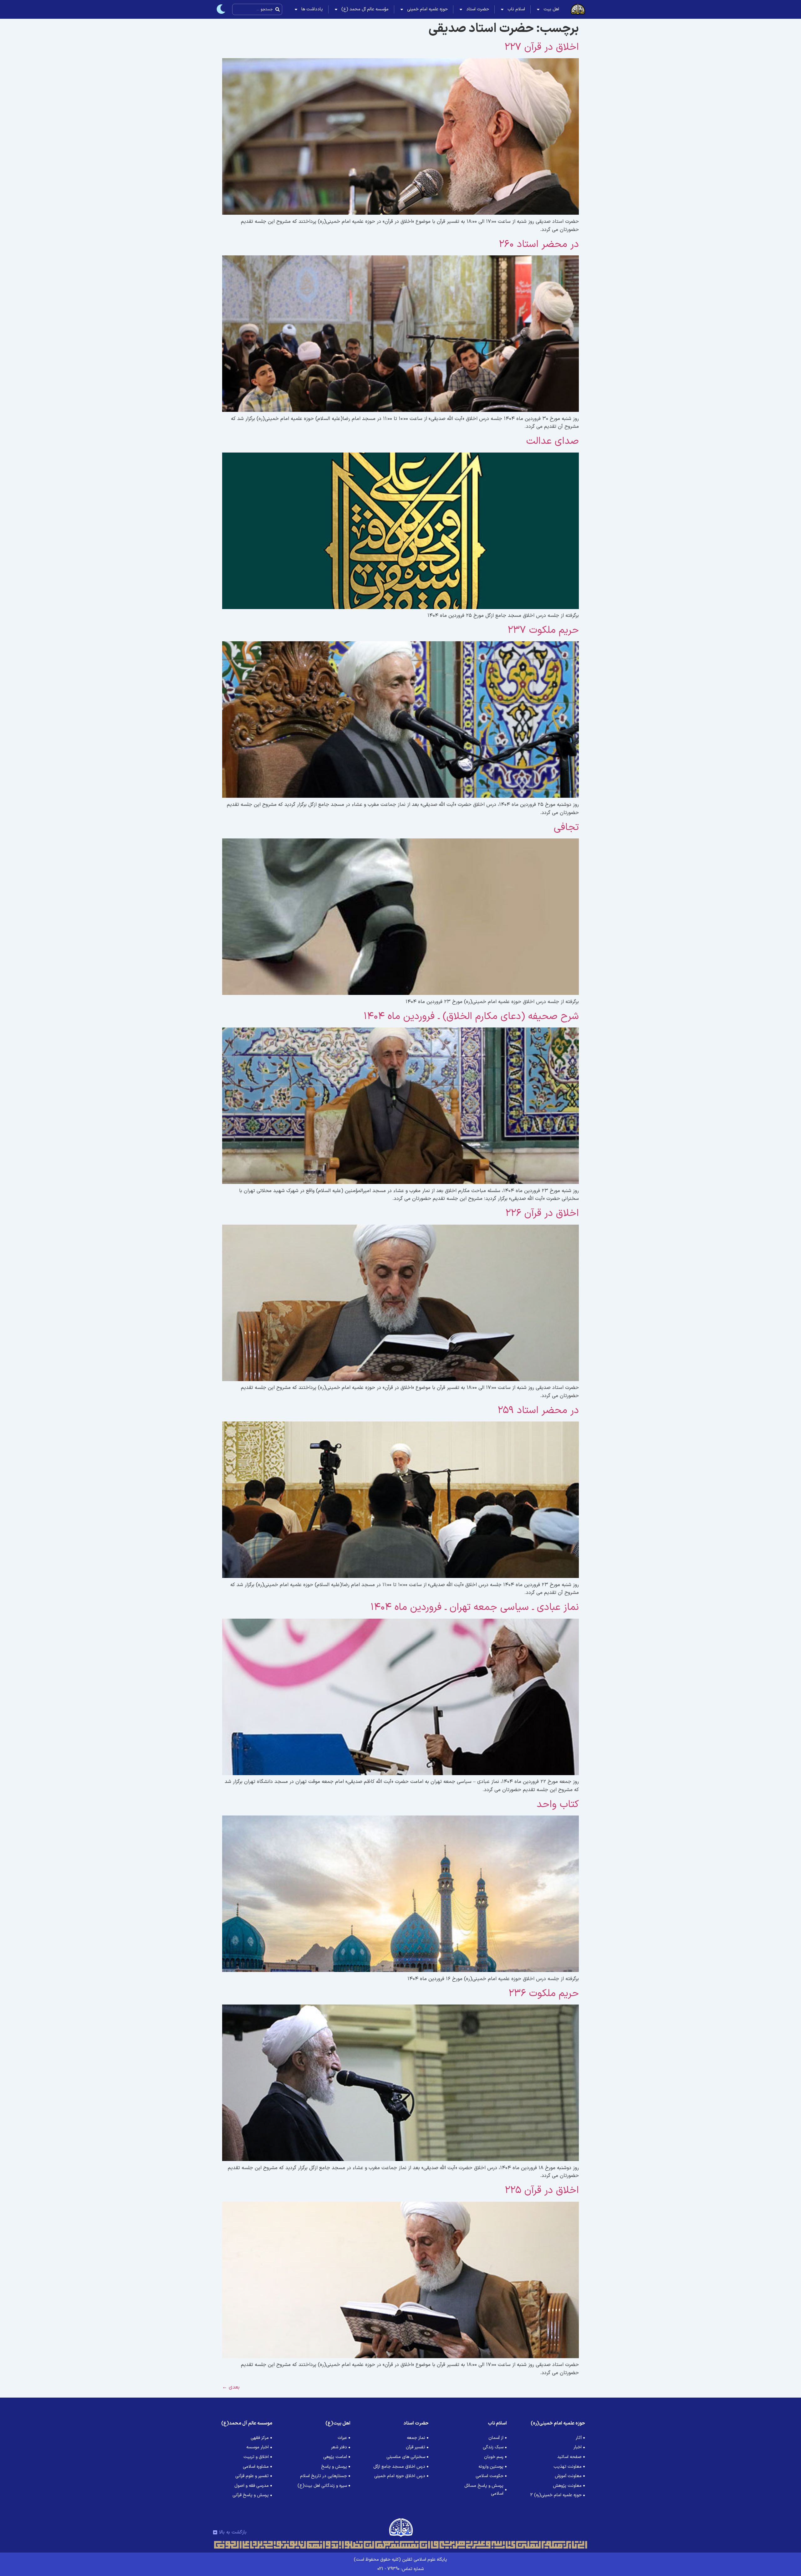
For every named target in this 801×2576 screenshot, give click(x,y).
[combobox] (257, 9)
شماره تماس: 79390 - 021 (400, 2569)
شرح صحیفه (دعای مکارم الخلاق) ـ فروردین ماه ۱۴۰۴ (471, 1017)
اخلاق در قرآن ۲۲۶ (542, 1213)
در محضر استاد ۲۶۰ (539, 244)
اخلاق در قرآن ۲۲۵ (542, 2190)
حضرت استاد (478, 9)
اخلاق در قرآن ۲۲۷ (542, 47)
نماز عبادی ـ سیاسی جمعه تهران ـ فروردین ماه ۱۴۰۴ (475, 1607)
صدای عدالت (553, 441)
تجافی (566, 827)
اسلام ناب (516, 9)
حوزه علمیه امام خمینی (427, 9)
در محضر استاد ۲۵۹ (538, 1411)
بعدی (231, 2387)
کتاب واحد (558, 1805)
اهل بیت (551, 9)
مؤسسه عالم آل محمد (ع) (365, 9)
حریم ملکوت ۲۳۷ (543, 630)
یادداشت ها (312, 9)
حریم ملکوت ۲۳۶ (544, 1994)
